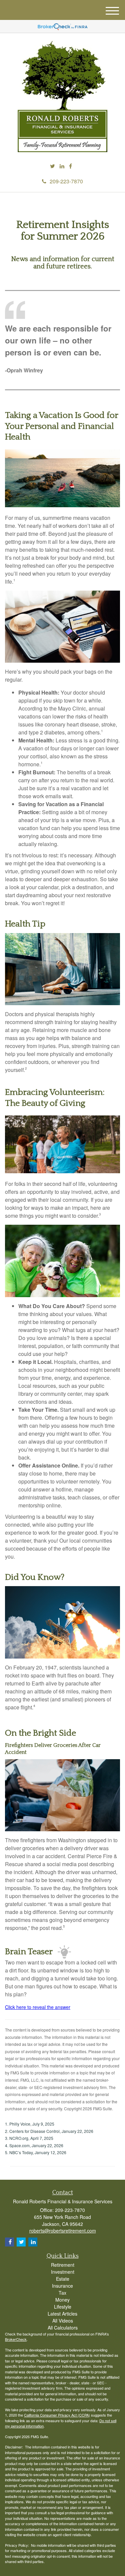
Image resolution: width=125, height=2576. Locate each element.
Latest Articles (62, 2314)
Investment (63, 2272)
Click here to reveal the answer (38, 2007)
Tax (62, 2293)
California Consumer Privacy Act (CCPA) (57, 2415)
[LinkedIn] (62, 166)
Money (62, 2300)
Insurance (62, 2286)
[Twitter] (52, 166)
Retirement (63, 2265)
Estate (63, 2279)
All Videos (63, 2321)
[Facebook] (70, 166)
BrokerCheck (16, 2339)
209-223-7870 (66, 181)
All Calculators (63, 2328)
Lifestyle (63, 2307)
